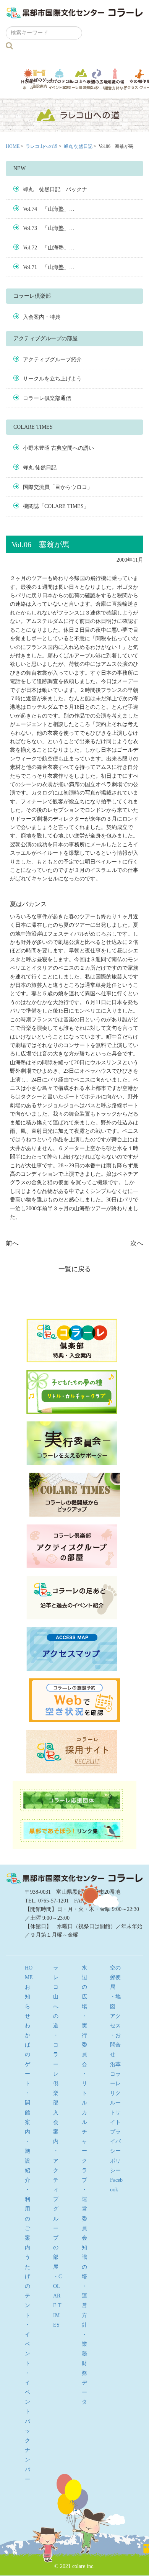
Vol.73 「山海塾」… (49, 228)
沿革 (115, 2064)
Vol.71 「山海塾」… (49, 267)
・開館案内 (28, 2112)
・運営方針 (84, 2306)
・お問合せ (115, 2045)
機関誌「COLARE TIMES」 (56, 506)
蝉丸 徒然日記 (78, 146)
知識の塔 (115, 79)
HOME (13, 146)
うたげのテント (59, 79)
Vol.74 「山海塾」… (49, 209)
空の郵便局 (115, 1977)
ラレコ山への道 (81, 79)
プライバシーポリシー (115, 2151)
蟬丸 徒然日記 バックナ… (58, 189)
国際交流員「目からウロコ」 (58, 487)
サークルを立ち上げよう (52, 379)
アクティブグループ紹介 (52, 360)
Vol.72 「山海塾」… (49, 248)
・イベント (28, 2344)
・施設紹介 (28, 2161)
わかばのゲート (40, 79)
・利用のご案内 (28, 2219)
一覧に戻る (75, 1269)
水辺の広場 (97, 79)
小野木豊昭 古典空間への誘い (58, 448)
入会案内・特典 (42, 317)
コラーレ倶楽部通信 (47, 398)
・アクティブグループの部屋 (56, 2209)
